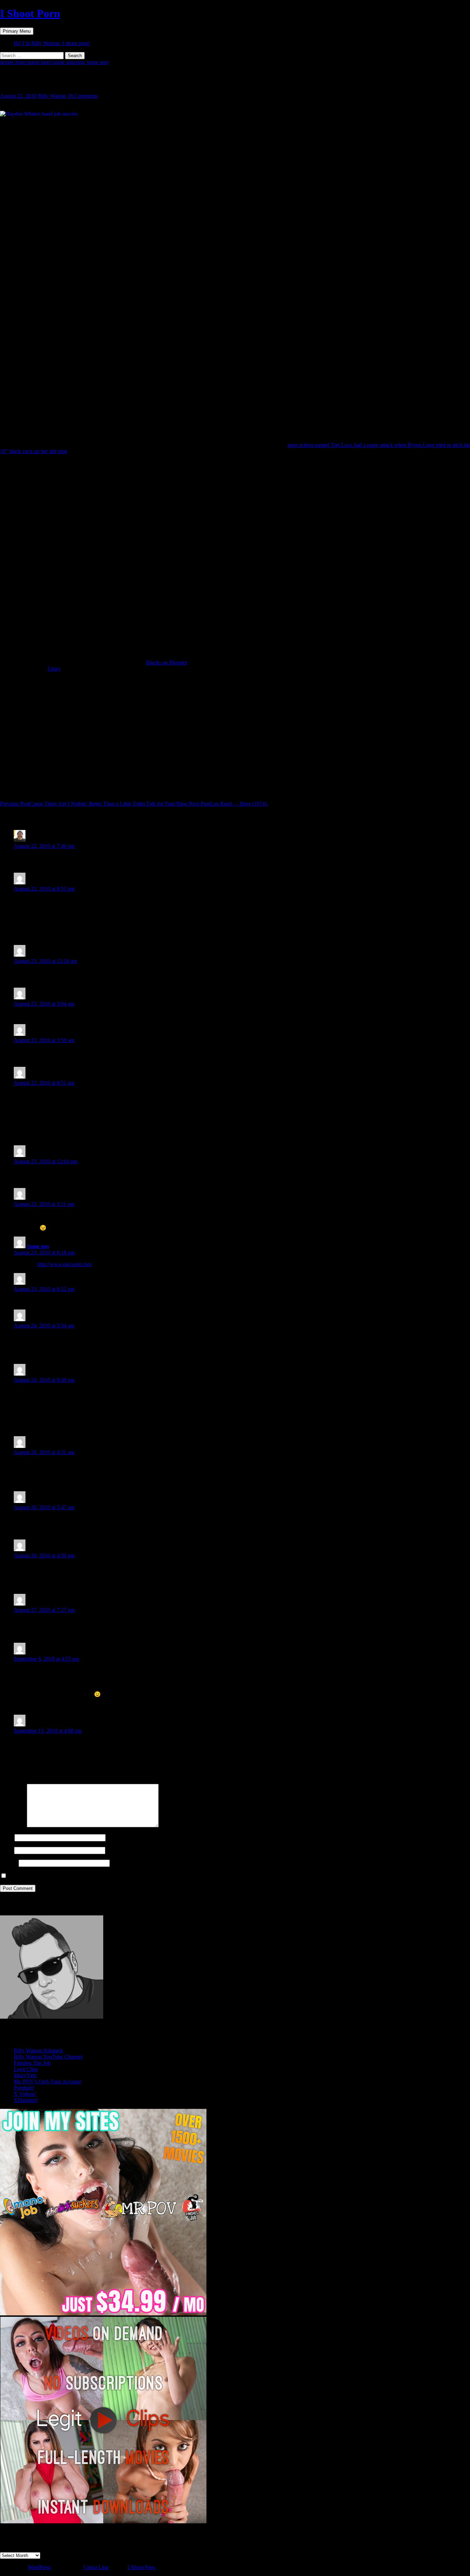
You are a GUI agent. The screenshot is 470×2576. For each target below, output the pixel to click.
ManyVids (25, 2075)
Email (6, 1850)
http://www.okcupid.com (65, 1264)
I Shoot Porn (30, 13)
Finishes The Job (32, 2063)
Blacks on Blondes (167, 663)
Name (7, 1837)
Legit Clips (26, 2069)
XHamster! (26, 2100)
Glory (54, 669)
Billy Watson (52, 96)
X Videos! (25, 2094)
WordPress (39, 2567)
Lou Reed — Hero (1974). (228, 804)
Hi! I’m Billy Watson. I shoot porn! (52, 43)
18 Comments (83, 96)
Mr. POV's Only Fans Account (47, 2081)
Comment (13, 1825)
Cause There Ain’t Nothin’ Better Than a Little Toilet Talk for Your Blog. (94, 804)
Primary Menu (17, 31)
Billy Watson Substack (38, 2051)
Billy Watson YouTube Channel (48, 2057)
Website (9, 1863)
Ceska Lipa (96, 2567)
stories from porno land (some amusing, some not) (54, 62)
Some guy (38, 1246)
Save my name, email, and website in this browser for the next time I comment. (94, 1876)
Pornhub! (24, 2088)
